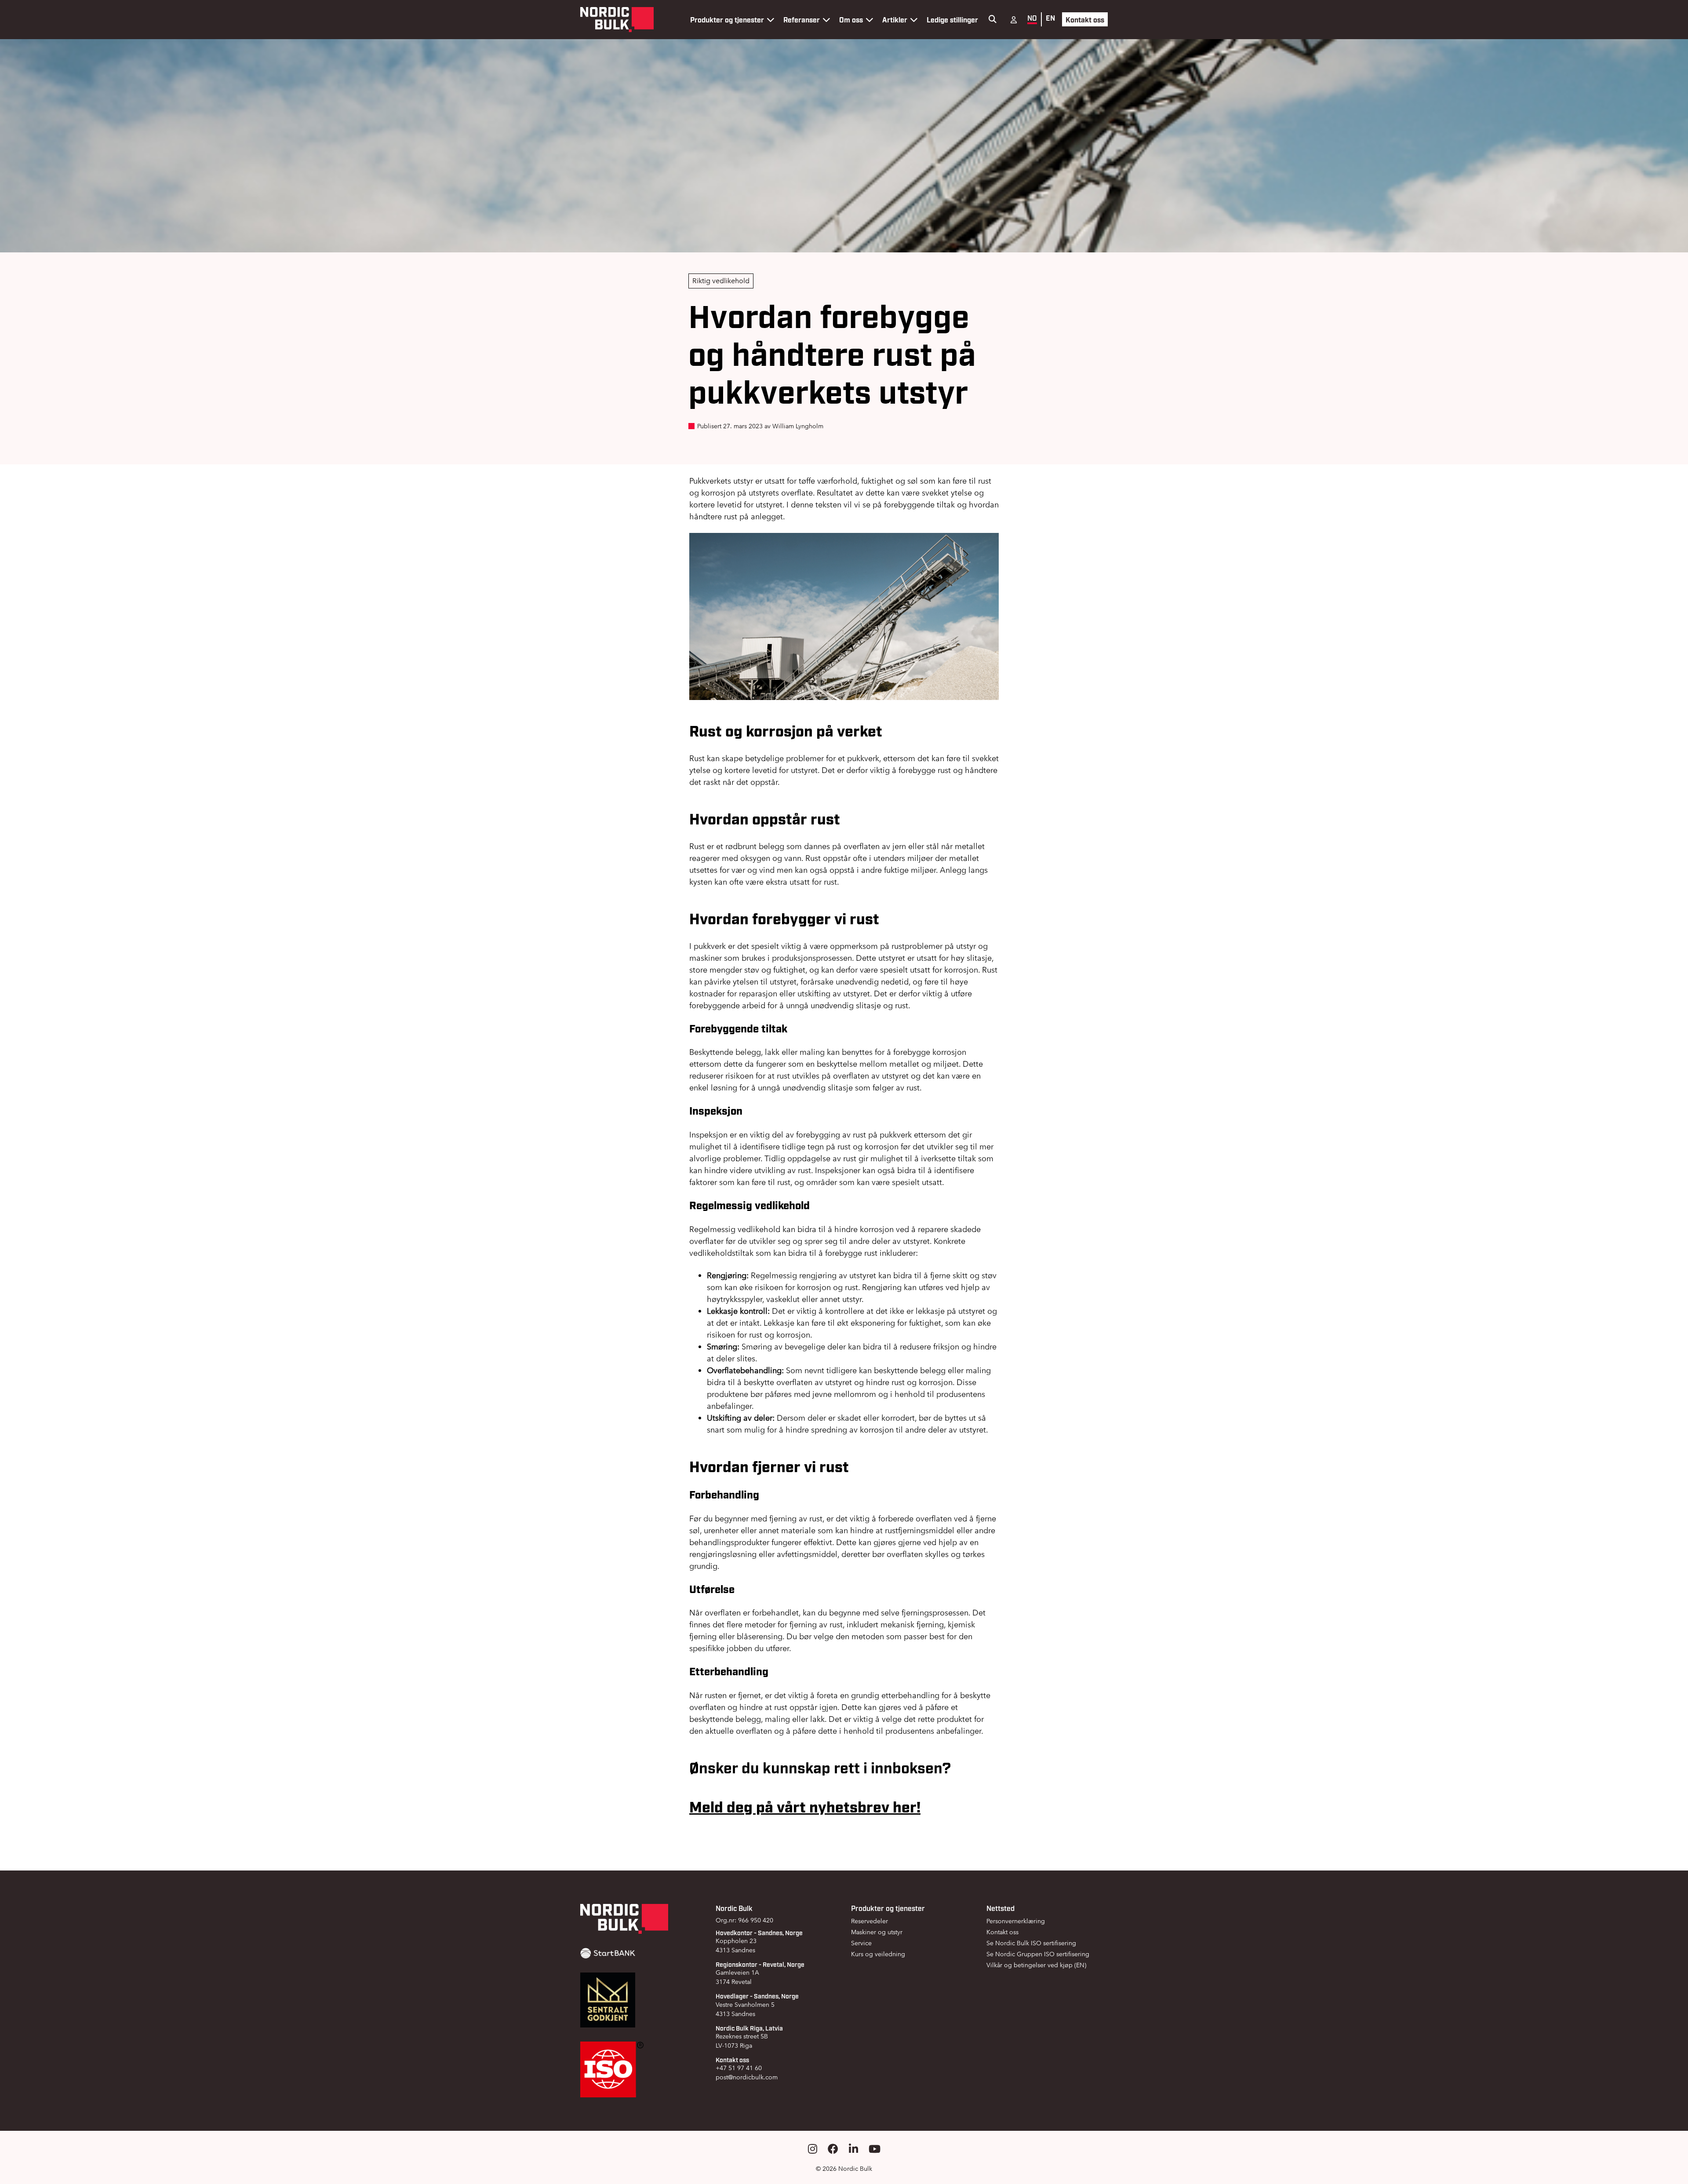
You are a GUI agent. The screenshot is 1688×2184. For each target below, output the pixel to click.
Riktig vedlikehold (721, 281)
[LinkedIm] (853, 2149)
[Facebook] (833, 2149)
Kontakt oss (1085, 19)
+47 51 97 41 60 (739, 2068)
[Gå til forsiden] (617, 20)
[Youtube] (875, 2149)
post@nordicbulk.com (747, 2077)
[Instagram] (813, 2149)
